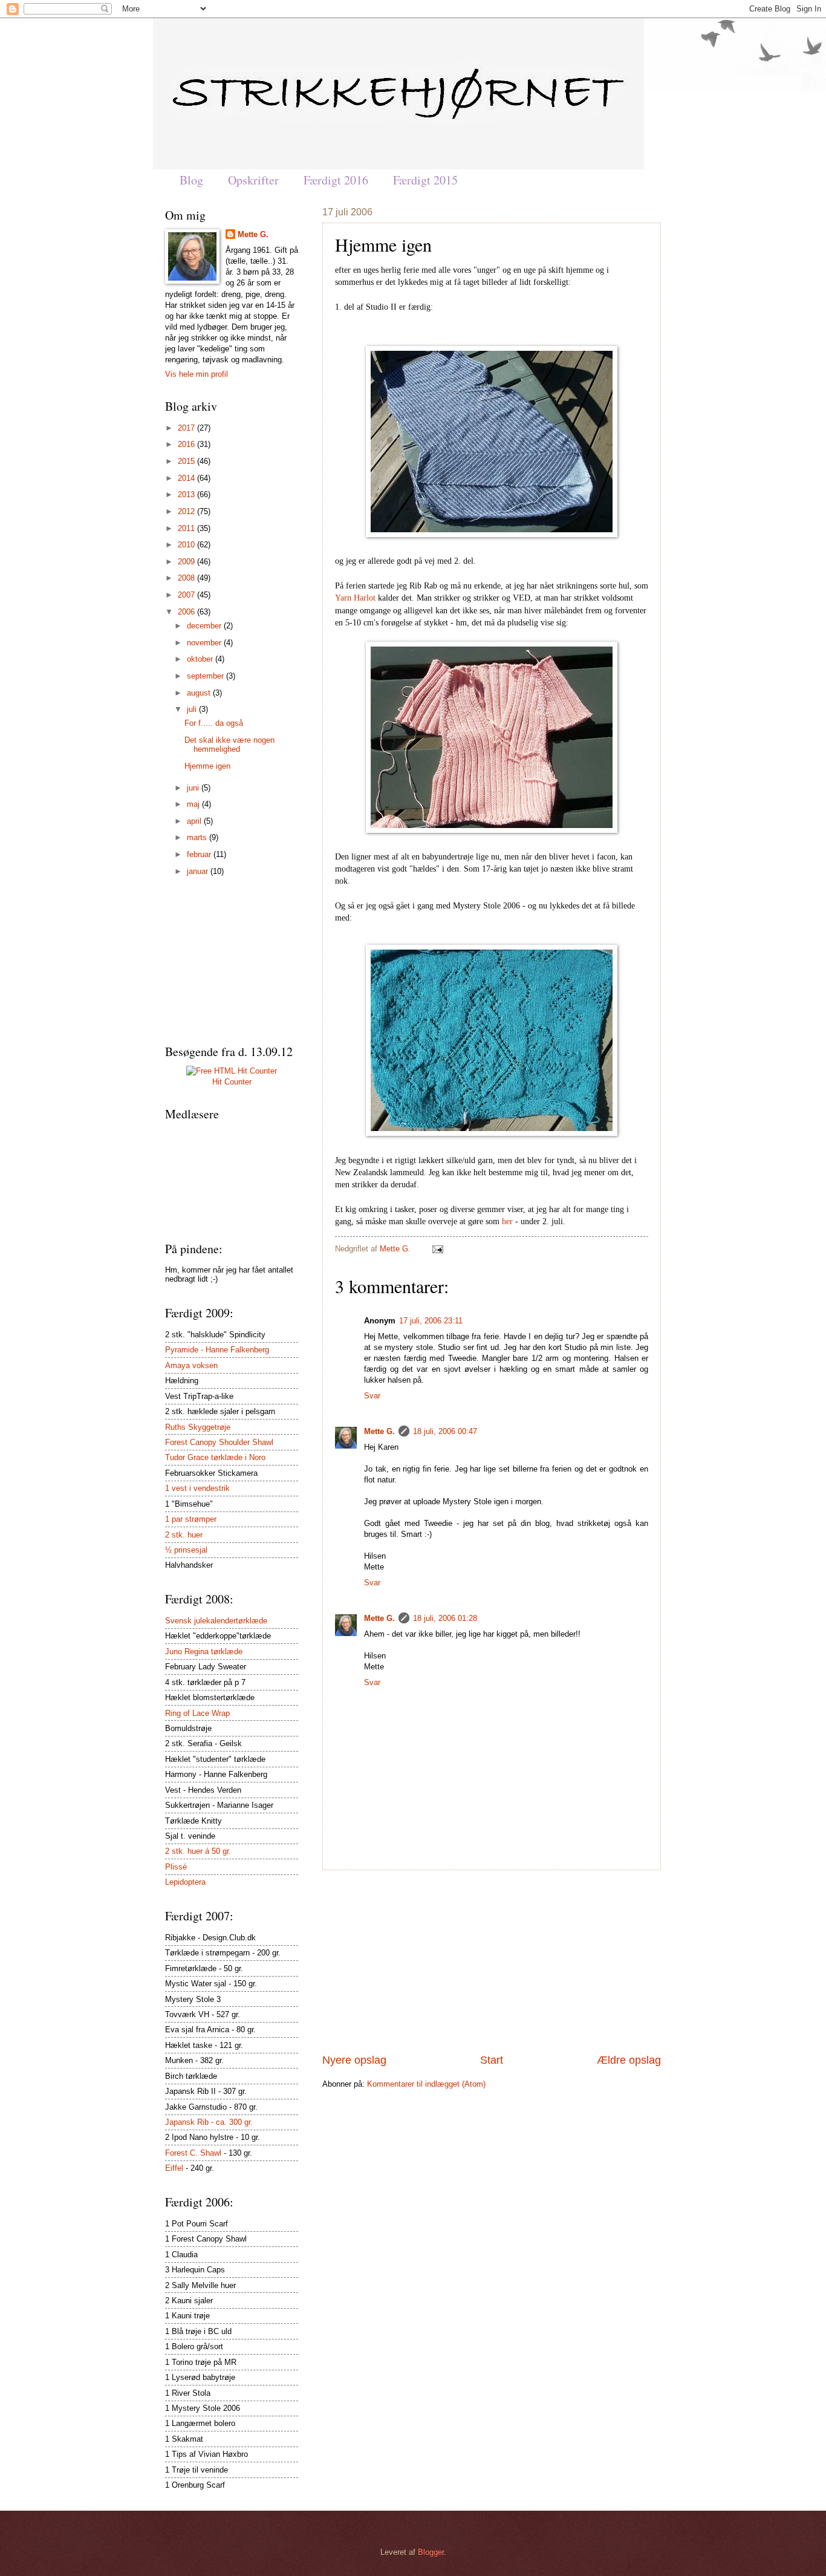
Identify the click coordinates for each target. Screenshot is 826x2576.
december (205, 626)
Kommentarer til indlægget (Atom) (426, 2084)
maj (194, 804)
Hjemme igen (207, 766)
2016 (187, 444)
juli (193, 709)
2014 (187, 478)
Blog (191, 180)
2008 (187, 578)
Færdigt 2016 (336, 180)
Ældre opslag (629, 2060)
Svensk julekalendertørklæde (216, 1621)
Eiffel (174, 2168)
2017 (187, 428)
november (205, 643)
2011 (187, 528)
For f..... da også (214, 723)
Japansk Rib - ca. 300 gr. (209, 2122)
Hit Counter (232, 1082)
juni (194, 788)
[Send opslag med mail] (436, 1249)
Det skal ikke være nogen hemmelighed (229, 745)
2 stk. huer (184, 1535)
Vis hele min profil (197, 374)
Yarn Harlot (356, 598)
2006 (187, 612)
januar (199, 871)
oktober (201, 659)
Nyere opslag (354, 2060)
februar (200, 854)
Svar (372, 1396)
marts (198, 837)
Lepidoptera (185, 1882)
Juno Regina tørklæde (204, 1652)
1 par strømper (191, 1519)
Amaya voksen (191, 1365)
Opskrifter (253, 180)
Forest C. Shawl (193, 2153)
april (195, 821)
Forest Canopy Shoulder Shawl (219, 1442)
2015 (187, 461)
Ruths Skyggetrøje (198, 1427)
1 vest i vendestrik (197, 1488)
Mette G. (396, 1249)
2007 (187, 595)
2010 (187, 545)
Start (492, 2060)
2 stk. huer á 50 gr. (198, 1851)
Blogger (431, 2552)
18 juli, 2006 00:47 (445, 1431)
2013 (187, 494)
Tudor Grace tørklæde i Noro (215, 1457)
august (200, 693)
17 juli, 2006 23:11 (431, 1321)
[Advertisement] (492, 1961)
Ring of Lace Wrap (197, 1713)
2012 (187, 511)
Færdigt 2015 (425, 180)
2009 (187, 562)
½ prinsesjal (186, 1550)
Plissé (176, 1867)
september (207, 676)
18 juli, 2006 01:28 (445, 1618)
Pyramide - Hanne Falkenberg (217, 1350)
